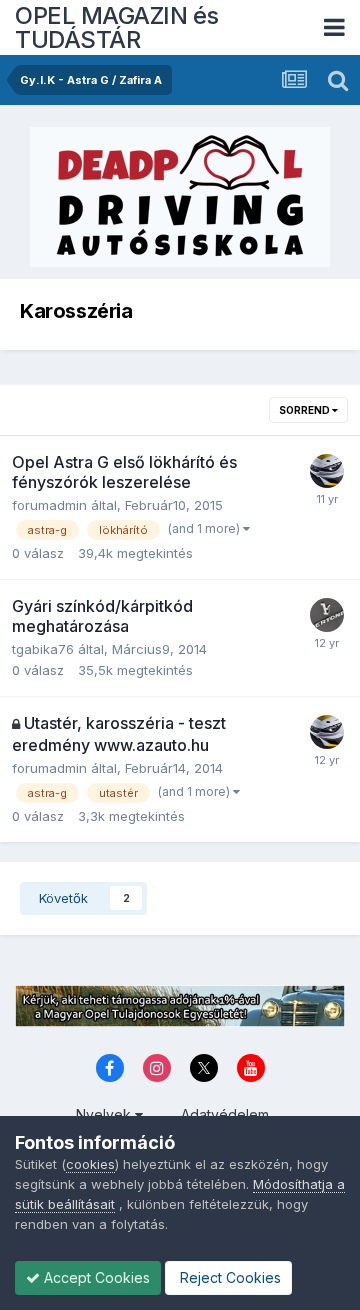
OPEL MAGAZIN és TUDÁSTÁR (117, 27)
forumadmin (49, 505)
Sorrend (305, 410)
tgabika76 (43, 649)
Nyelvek (105, 1114)
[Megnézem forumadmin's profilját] (327, 471)
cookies (90, 1164)
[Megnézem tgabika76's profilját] (327, 615)
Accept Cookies (95, 1277)
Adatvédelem (225, 1114)
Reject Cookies (228, 1277)
